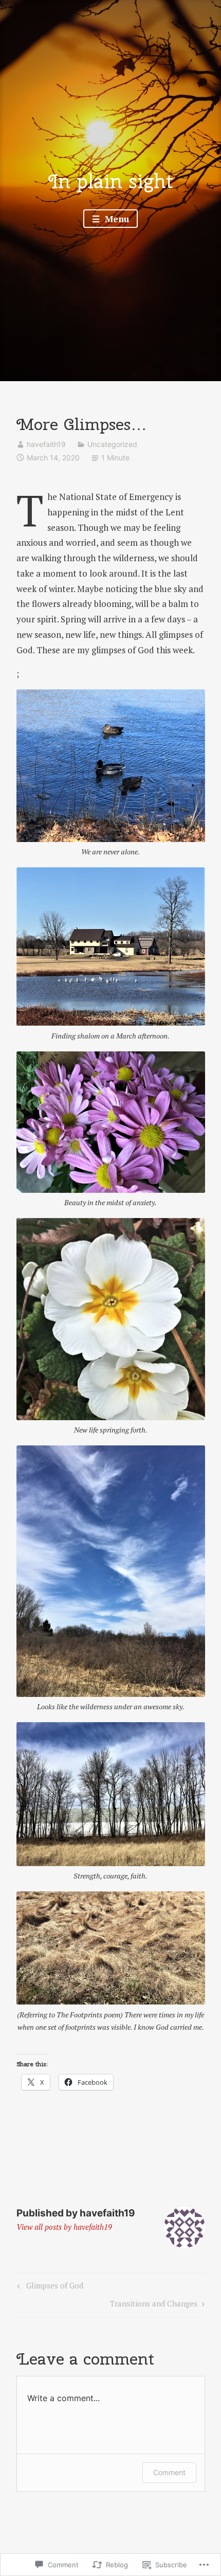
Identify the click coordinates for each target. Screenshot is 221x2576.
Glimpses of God (49, 2287)
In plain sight (111, 181)
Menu (116, 219)
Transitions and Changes (154, 2305)
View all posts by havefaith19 (64, 2227)
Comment (169, 2472)
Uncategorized (112, 444)
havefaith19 (46, 444)
